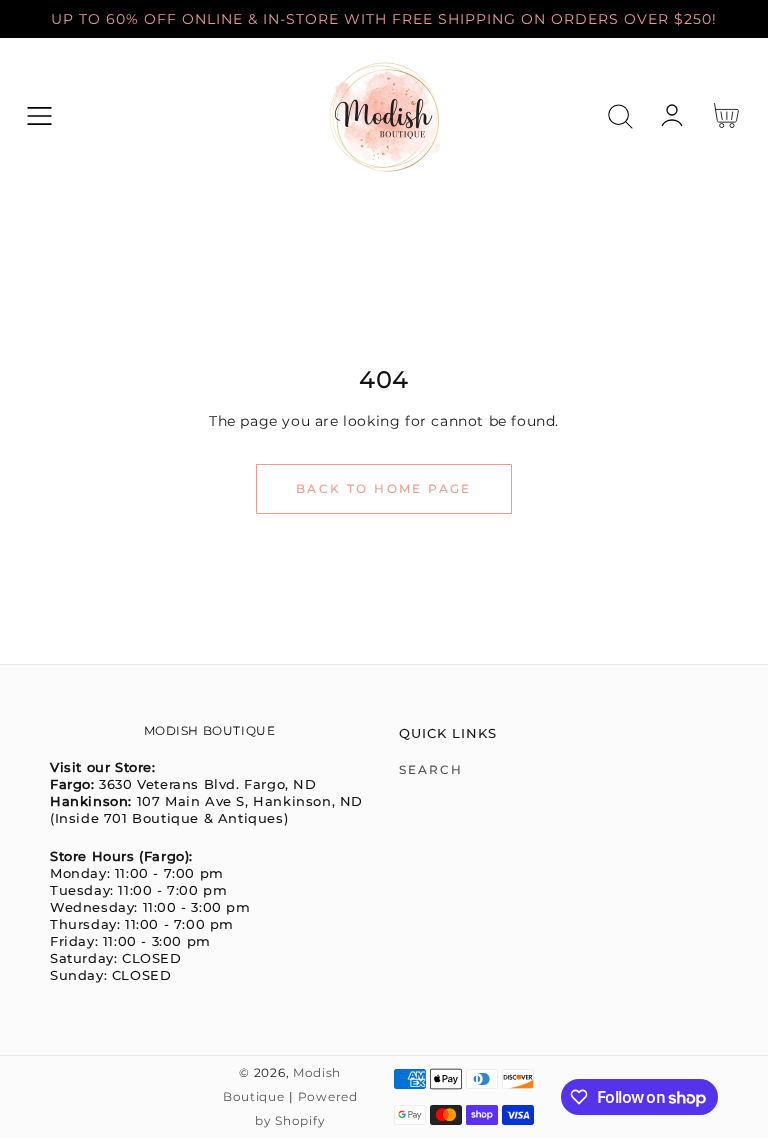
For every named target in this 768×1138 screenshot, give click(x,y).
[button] (39, 116)
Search (431, 769)
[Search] (620, 116)
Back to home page (384, 488)
